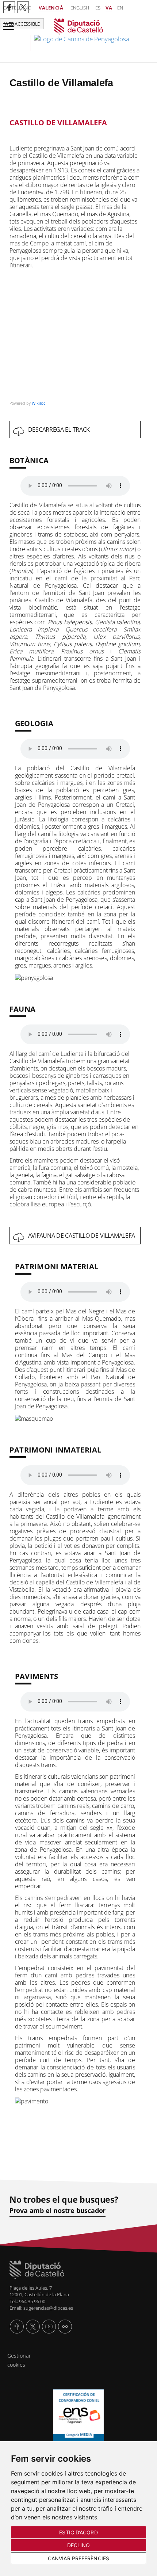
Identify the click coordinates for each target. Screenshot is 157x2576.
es (98, 8)
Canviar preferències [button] (78, 2558)
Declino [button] (79, 2545)
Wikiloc (39, 403)
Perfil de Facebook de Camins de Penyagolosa (9, 7)
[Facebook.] (17, 2327)
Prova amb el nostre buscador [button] (58, 2211)
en (120, 8)
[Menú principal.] (7, 24)
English (80, 8)
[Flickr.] (65, 2327)
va (109, 8)
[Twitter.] (33, 2327)
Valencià (51, 8)
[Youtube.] (49, 2327)
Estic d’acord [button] (78, 2532)
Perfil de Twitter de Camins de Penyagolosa (23, 7)
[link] (79, 35)
